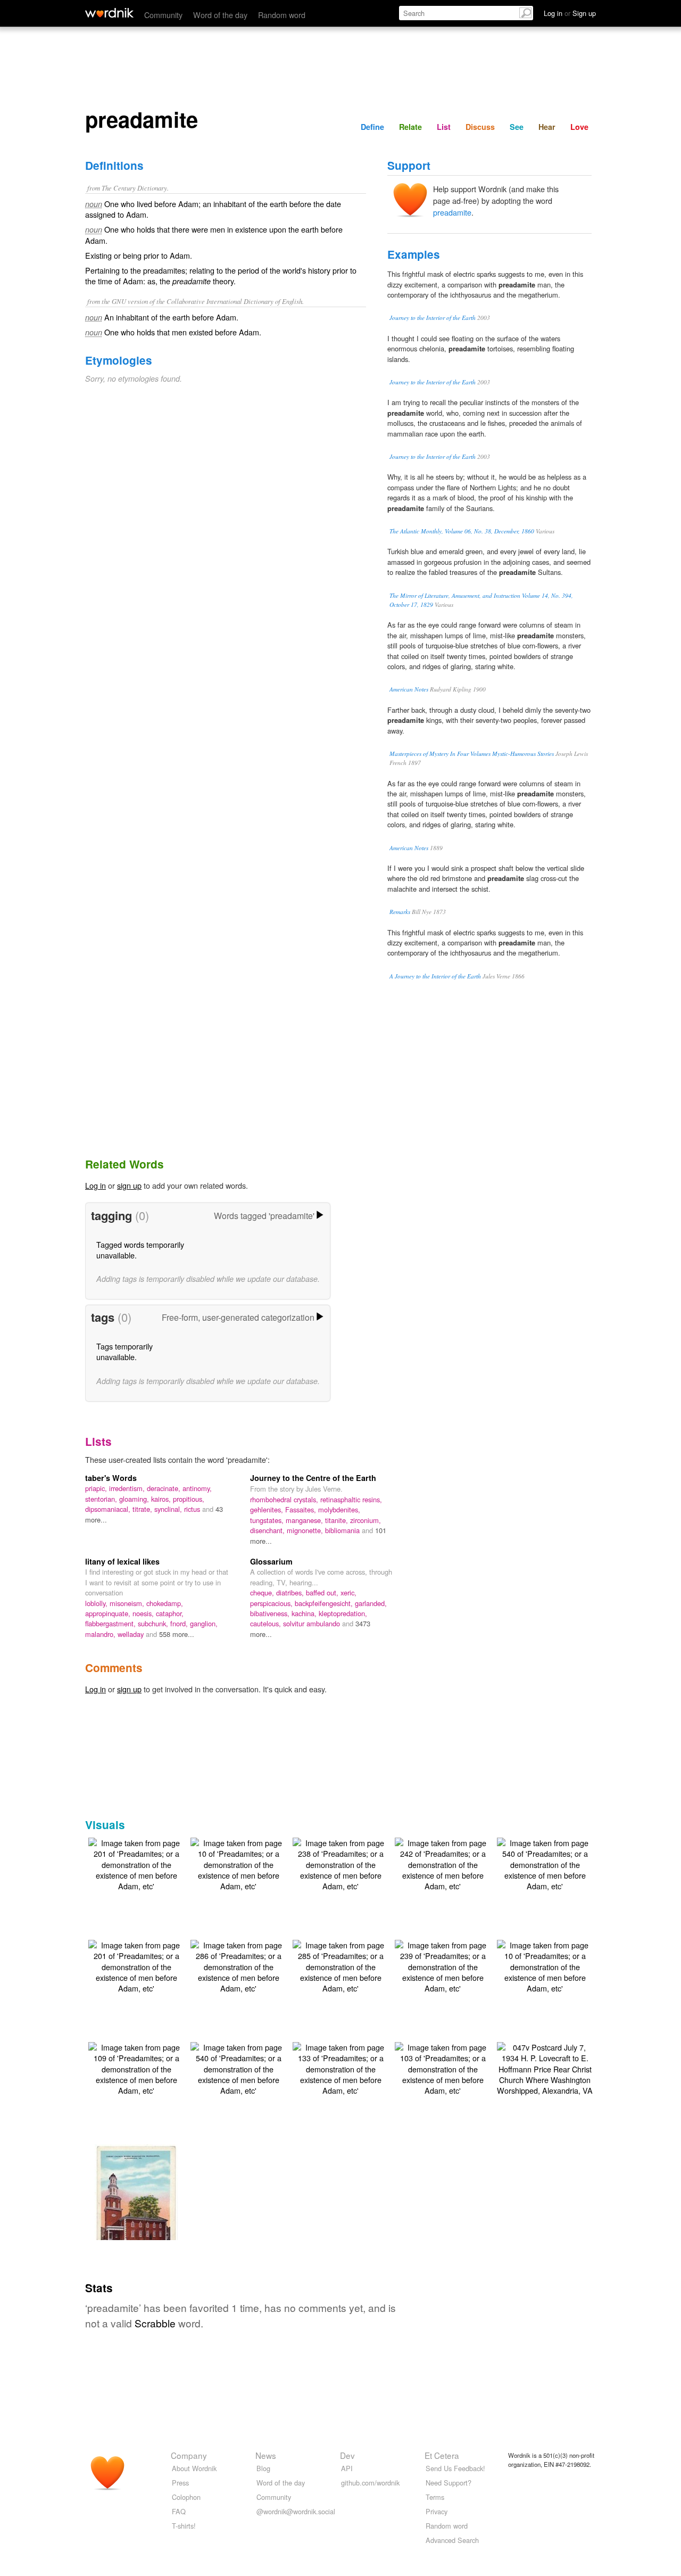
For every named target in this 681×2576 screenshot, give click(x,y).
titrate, (143, 1509)
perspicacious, (272, 1603)
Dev (347, 2455)
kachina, (305, 1613)
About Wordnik (194, 2468)
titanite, (338, 1520)
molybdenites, (339, 1509)
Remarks (400, 912)
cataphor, (170, 1613)
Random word (282, 15)
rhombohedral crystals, (285, 1499)
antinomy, (197, 1488)
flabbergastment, (111, 1623)
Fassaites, (302, 1509)
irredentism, (128, 1488)
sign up (129, 1185)
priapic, (97, 1488)
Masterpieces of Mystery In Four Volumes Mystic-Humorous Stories (472, 754)
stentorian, (102, 1499)
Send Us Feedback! (455, 2468)
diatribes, (291, 1592)
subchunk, (154, 1623)
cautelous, (267, 1623)
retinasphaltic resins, (351, 1499)
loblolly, (97, 1603)
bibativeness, (271, 1613)
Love (579, 127)
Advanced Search (452, 2540)
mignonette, (306, 1530)
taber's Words (111, 1478)
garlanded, (371, 1603)
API (347, 2468)
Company (189, 2455)
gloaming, (135, 1499)
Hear (547, 127)
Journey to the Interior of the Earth (433, 318)
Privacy (437, 2511)
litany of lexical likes (122, 1561)
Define (372, 127)
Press (180, 2483)
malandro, (101, 1634)
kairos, (162, 1499)
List (444, 127)
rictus (193, 1509)
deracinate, (165, 1488)
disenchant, (268, 1530)
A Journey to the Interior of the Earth (435, 976)
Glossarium (271, 1561)
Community (163, 15)
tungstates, (268, 1520)
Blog (263, 2468)
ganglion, (204, 1623)
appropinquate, (109, 1613)
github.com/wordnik (370, 2483)
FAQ (179, 2511)
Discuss (480, 127)
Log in (95, 1185)
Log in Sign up (570, 13)
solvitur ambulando (313, 1623)
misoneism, (128, 1603)
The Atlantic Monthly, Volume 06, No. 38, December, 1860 (462, 531)
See (517, 127)
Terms (435, 2497)
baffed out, (323, 1592)
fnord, (180, 1623)
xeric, (348, 1592)
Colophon (186, 2497)
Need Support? (449, 2483)
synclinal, (169, 1509)
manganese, (305, 1520)
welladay (132, 1634)
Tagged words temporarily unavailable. (140, 1250)
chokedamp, (165, 1603)
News (266, 2455)
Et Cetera (442, 2455)
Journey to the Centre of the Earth (313, 1478)
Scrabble (155, 2323)
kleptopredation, (343, 1613)
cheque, (263, 1592)
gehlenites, (268, 1509)
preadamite (452, 212)
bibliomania (343, 1530)
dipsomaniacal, (109, 1509)
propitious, (189, 1499)
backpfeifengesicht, (325, 1603)
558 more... (177, 1634)
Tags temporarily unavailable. (124, 1351)
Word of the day (220, 15)
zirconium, (366, 1520)
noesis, (144, 1613)
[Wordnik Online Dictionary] (109, 13)
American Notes (409, 689)
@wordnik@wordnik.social (296, 2511)
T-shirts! (184, 2526)
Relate (410, 127)
